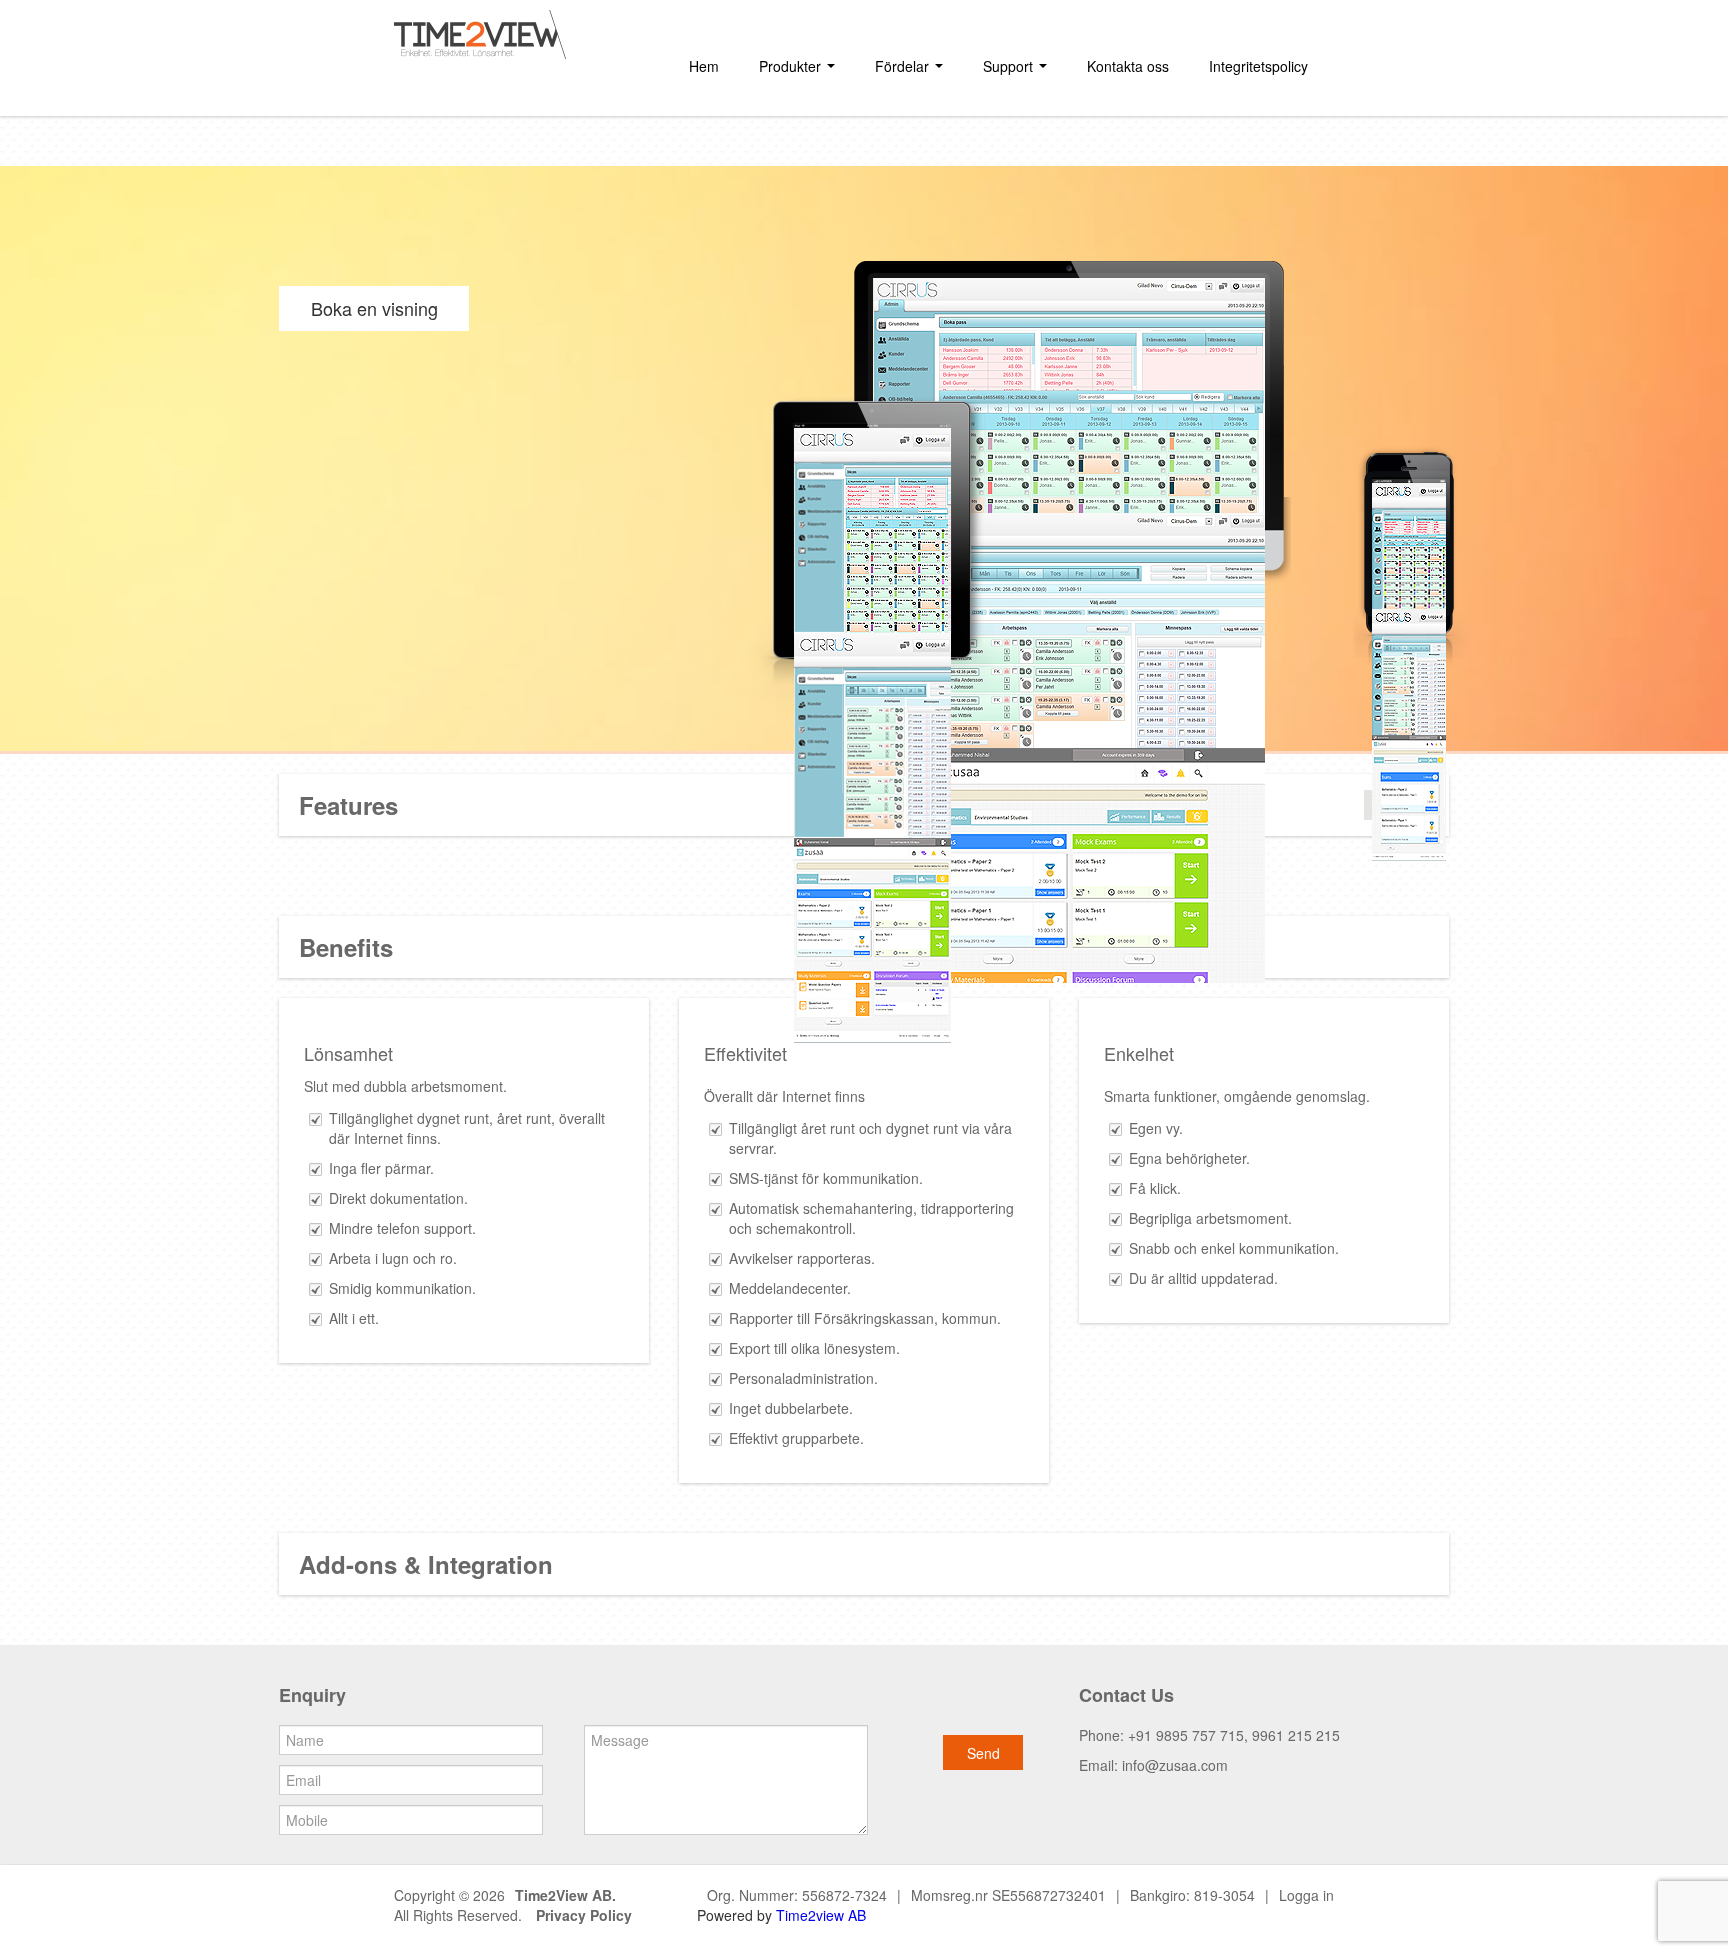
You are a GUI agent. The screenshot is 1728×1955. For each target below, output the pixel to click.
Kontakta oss (1128, 66)
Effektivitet (745, 1053)
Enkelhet (1139, 1053)
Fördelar (904, 66)
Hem (704, 66)
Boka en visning (374, 308)
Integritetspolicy (1258, 66)
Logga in (1306, 1895)
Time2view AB (821, 1915)
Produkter (792, 66)
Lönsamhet (348, 1053)
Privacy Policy (584, 1915)
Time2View (551, 1895)
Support (1010, 66)
